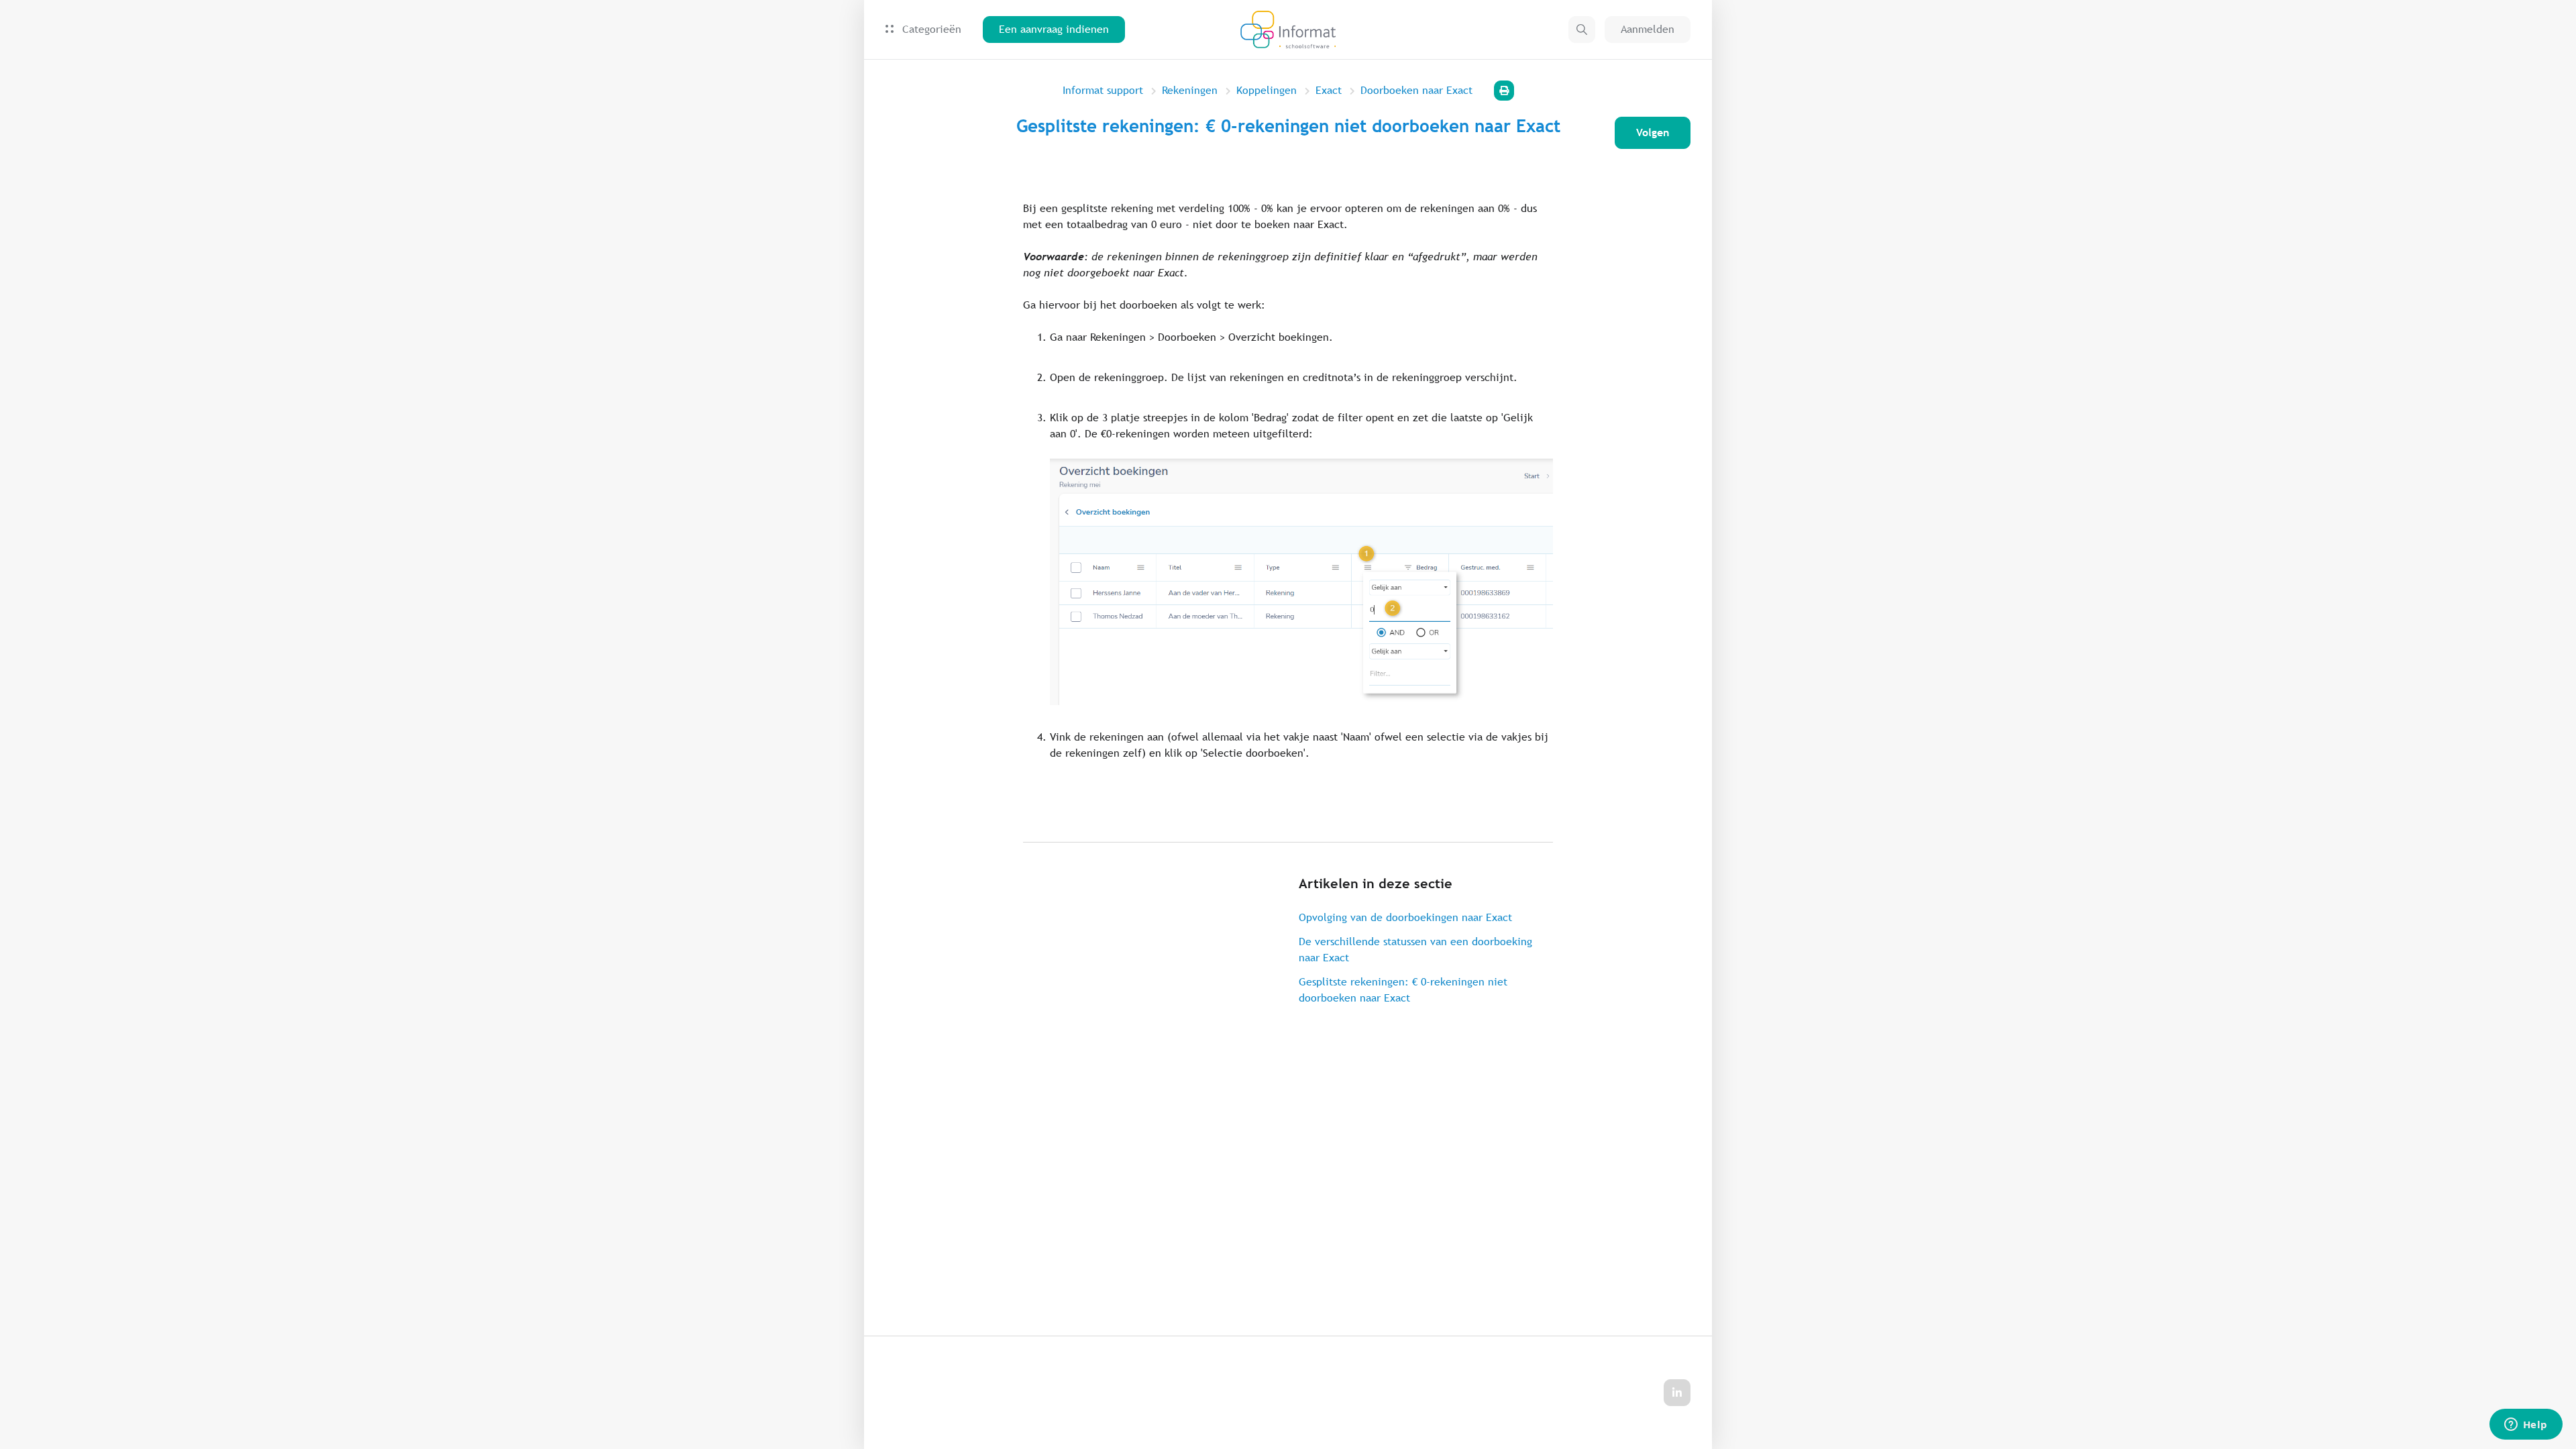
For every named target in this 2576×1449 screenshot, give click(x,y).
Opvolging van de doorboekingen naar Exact (1405, 917)
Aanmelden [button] (1648, 29)
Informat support (1103, 90)
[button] (1582, 30)
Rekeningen (1190, 90)
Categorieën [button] (930, 29)
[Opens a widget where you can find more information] (2526, 1426)
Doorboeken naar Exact (1416, 90)
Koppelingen (1267, 90)
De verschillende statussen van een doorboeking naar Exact (1415, 950)
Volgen (1653, 132)
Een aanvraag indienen (1054, 29)
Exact (1329, 90)
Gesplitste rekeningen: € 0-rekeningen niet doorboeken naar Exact (1403, 990)
